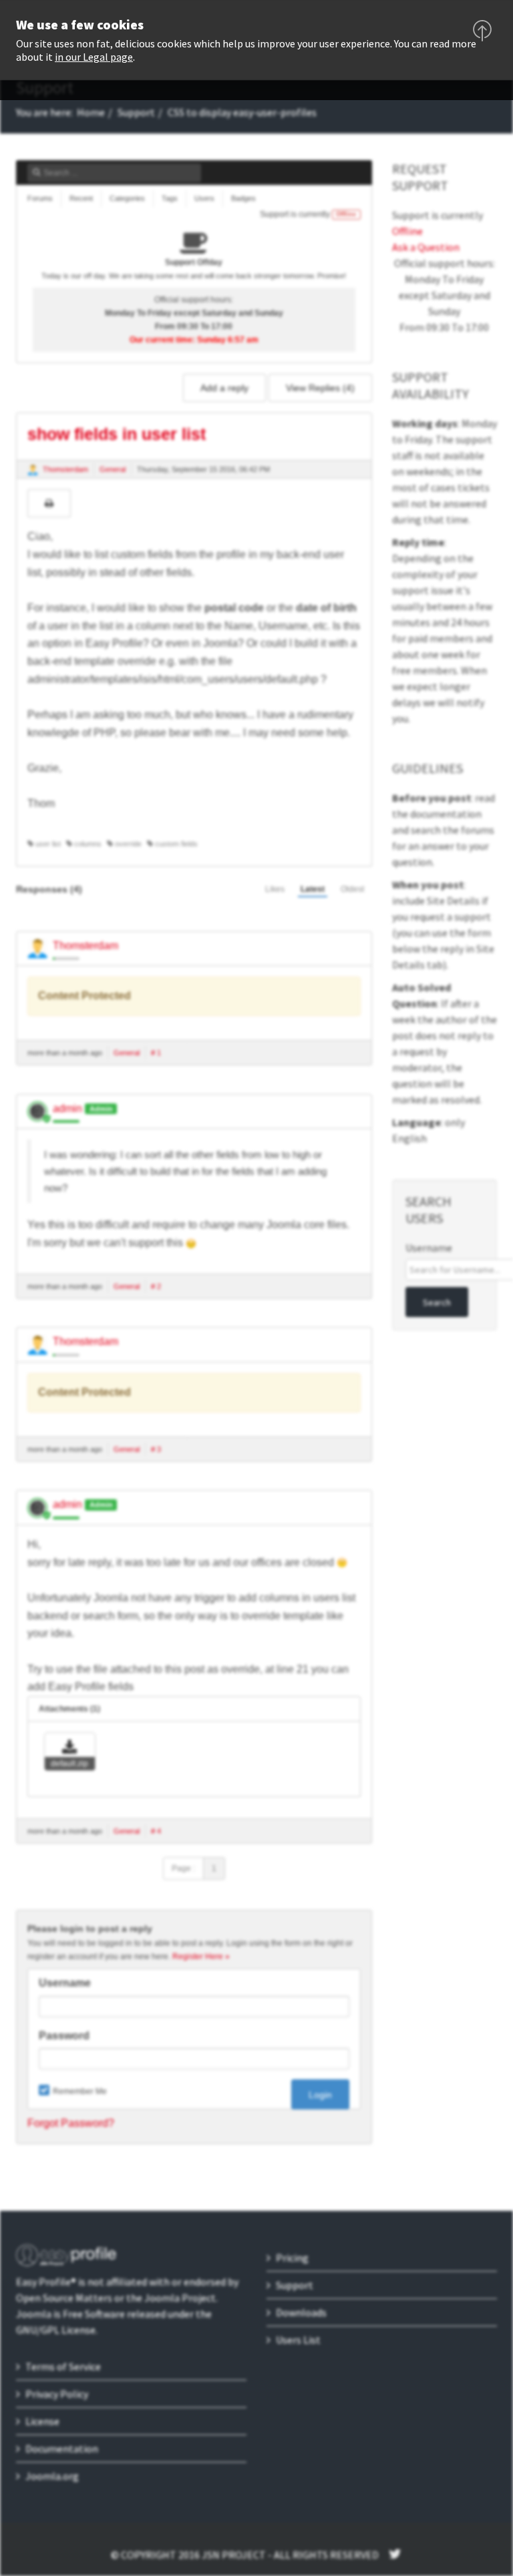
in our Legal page (94, 57)
